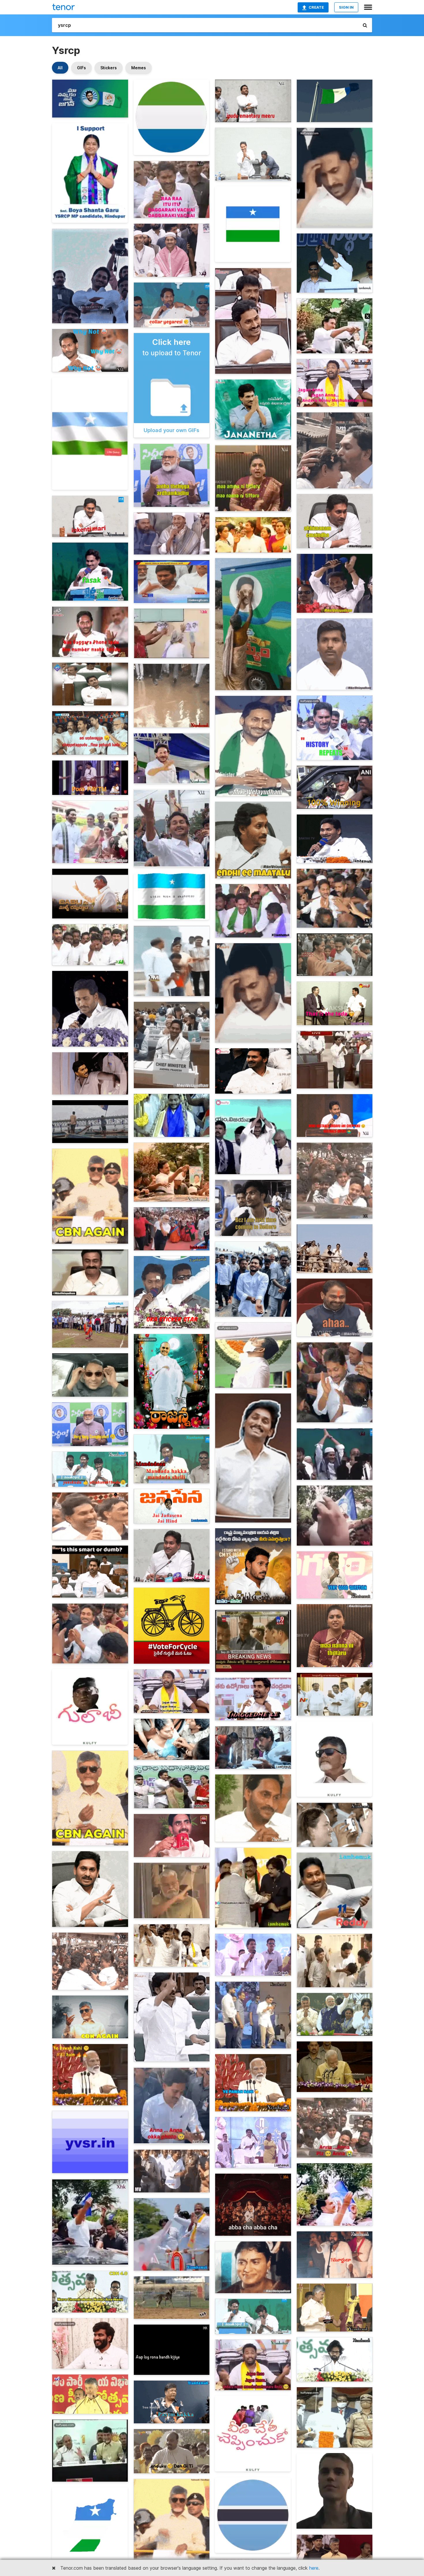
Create (316, 7)
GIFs (81, 68)
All (60, 68)
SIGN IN (346, 7)
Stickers (109, 68)
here (314, 2568)
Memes (139, 68)
